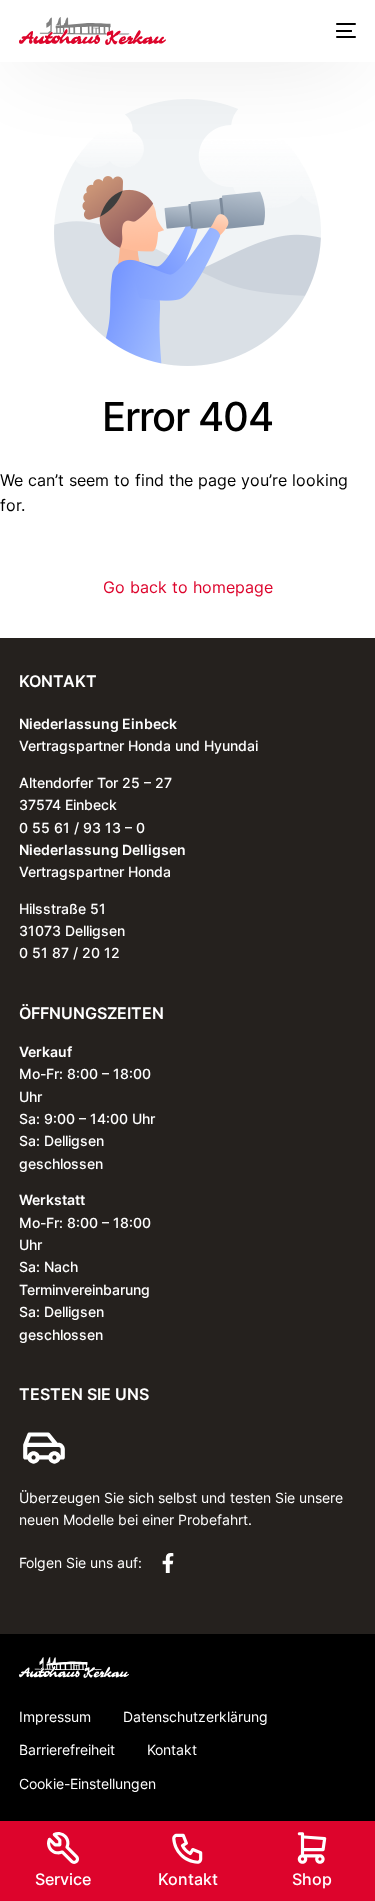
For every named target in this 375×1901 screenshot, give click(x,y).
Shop (312, 1879)
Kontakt (188, 1879)
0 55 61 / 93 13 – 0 (82, 827)
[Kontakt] (188, 1848)
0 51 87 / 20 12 (69, 952)
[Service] (63, 1848)
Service (63, 1879)
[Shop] (312, 1848)
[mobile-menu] (342, 31)
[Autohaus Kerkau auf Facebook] (173, 1563)
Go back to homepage (188, 587)
